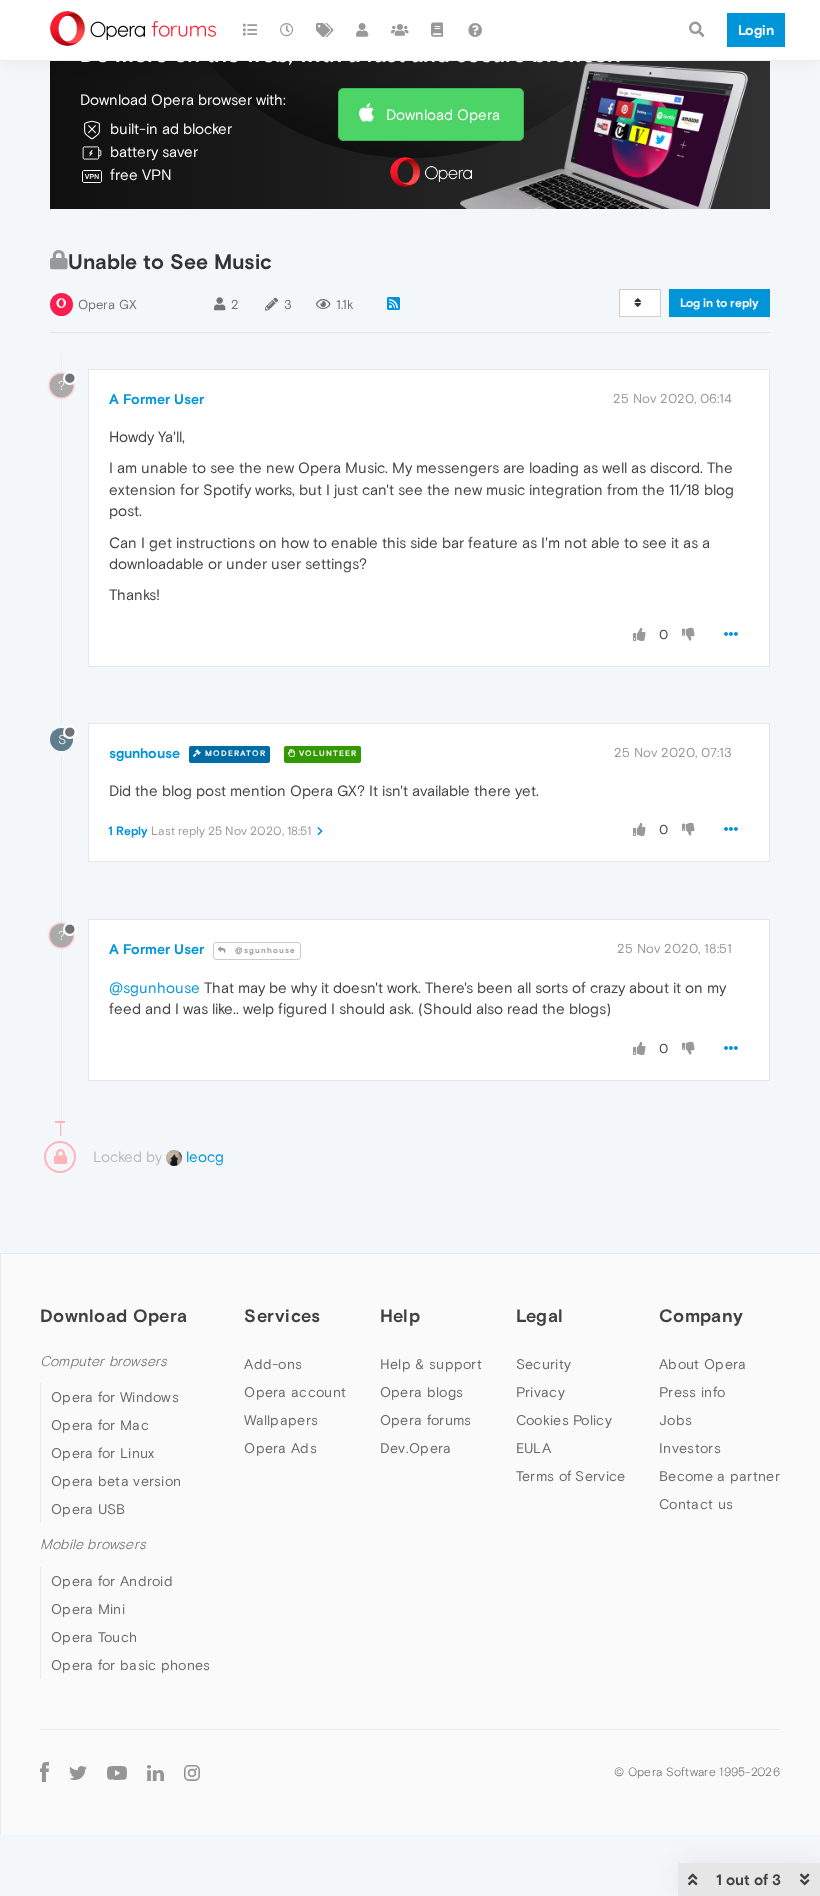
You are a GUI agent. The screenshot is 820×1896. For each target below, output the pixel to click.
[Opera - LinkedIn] (155, 1772)
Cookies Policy (564, 1420)
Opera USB (88, 1509)
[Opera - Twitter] (78, 1772)
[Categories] (250, 30)
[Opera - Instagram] (192, 1772)
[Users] (363, 30)
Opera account (295, 1392)
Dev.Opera (416, 1448)
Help (400, 1315)
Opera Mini (88, 1609)
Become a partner (719, 1476)
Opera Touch (94, 1637)
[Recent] (288, 30)
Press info (692, 1392)
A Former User (156, 399)
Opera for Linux (103, 1453)
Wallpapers (281, 1420)
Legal (540, 1315)
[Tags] (325, 30)
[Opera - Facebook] (44, 1772)
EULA (533, 1448)
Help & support (431, 1364)
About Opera (702, 1364)
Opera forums (426, 1420)
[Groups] (400, 30)
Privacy (540, 1392)
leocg (203, 1156)
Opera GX (107, 304)
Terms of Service (571, 1476)
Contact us (696, 1504)
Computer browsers (103, 1361)
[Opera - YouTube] (117, 1772)
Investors (690, 1448)
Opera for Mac (100, 1425)
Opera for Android (112, 1581)
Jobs (675, 1420)
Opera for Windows (115, 1397)
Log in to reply (719, 303)
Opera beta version (116, 1481)
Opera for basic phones (131, 1665)
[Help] (475, 30)
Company (701, 1315)
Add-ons (273, 1364)
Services (282, 1315)
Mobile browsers (93, 1544)
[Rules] (438, 30)
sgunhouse (144, 753)
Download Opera (443, 114)
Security (543, 1364)
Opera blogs (421, 1392)
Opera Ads (280, 1448)
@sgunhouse (264, 950)
